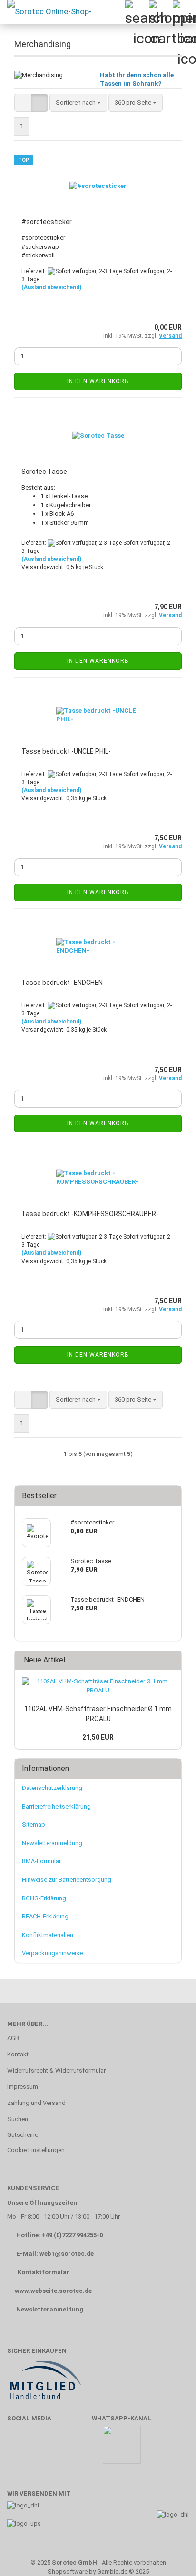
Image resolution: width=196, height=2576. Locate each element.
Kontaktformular (44, 2272)
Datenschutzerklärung (52, 1788)
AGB (13, 2038)
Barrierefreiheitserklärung (56, 1806)
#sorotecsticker (47, 222)
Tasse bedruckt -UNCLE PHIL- (66, 751)
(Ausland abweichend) (51, 287)
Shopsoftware (68, 2571)
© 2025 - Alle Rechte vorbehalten (98, 2562)
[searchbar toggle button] (137, 12)
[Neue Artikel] (171, 1660)
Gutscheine (23, 2135)
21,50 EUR (98, 1737)
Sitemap (34, 1824)
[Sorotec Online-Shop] (49, 12)
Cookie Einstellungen (36, 2150)
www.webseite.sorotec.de (53, 2291)
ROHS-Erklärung (44, 1898)
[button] (23, 103)
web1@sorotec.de (67, 2254)
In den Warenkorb (98, 381)
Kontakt (18, 2054)
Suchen (18, 2119)
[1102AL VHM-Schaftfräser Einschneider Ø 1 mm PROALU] (98, 1686)
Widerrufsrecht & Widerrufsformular (56, 2070)
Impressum (23, 2087)
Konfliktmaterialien (48, 1935)
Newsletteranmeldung (52, 1843)
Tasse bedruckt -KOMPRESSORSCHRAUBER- (90, 1214)
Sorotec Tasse (44, 472)
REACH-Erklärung (45, 1916)
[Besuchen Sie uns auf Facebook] (19, 2449)
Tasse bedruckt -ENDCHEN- (63, 983)
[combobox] (78, 103)
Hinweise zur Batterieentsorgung (67, 1880)
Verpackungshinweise (52, 1953)
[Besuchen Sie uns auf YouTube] (47, 2449)
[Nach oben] (170, 2555)
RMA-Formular (41, 1861)
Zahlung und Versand (36, 2103)
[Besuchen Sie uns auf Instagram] (75, 2449)
